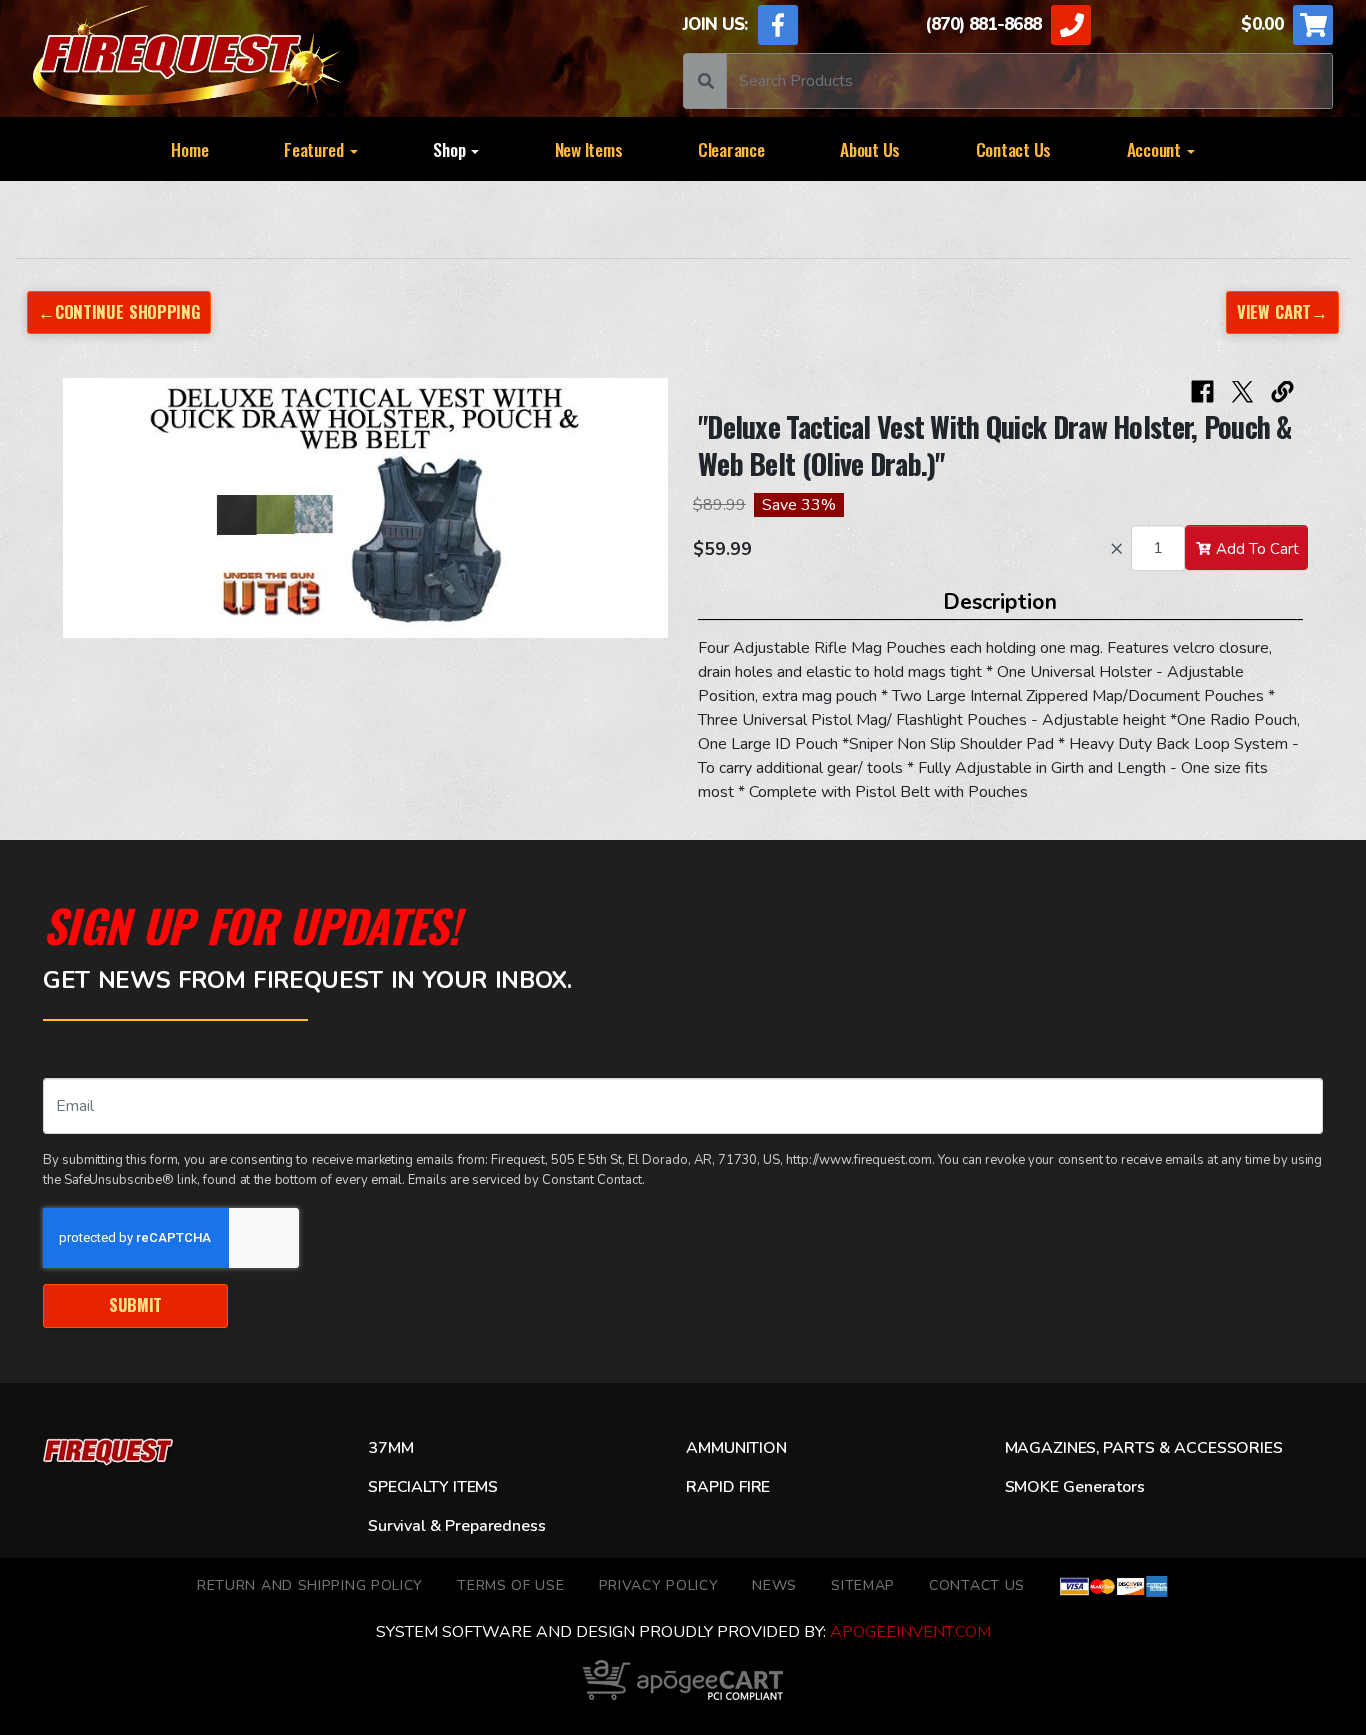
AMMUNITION (736, 1448)
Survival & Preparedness (456, 1526)
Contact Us (1013, 149)
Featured (316, 149)
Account (1156, 149)
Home (189, 149)
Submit (135, 1304)
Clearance (731, 149)
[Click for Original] (365, 507)
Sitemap (863, 1585)
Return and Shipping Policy (310, 1585)
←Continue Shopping (119, 311)
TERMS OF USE (510, 1585)
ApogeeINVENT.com (910, 1632)
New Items (589, 149)
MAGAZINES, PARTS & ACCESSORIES (1144, 1448)
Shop (451, 149)
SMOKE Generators (1075, 1487)
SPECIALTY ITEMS (433, 1487)
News (774, 1585)
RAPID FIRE (728, 1487)
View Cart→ (1282, 311)
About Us (870, 149)
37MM (390, 1448)
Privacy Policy (659, 1585)
